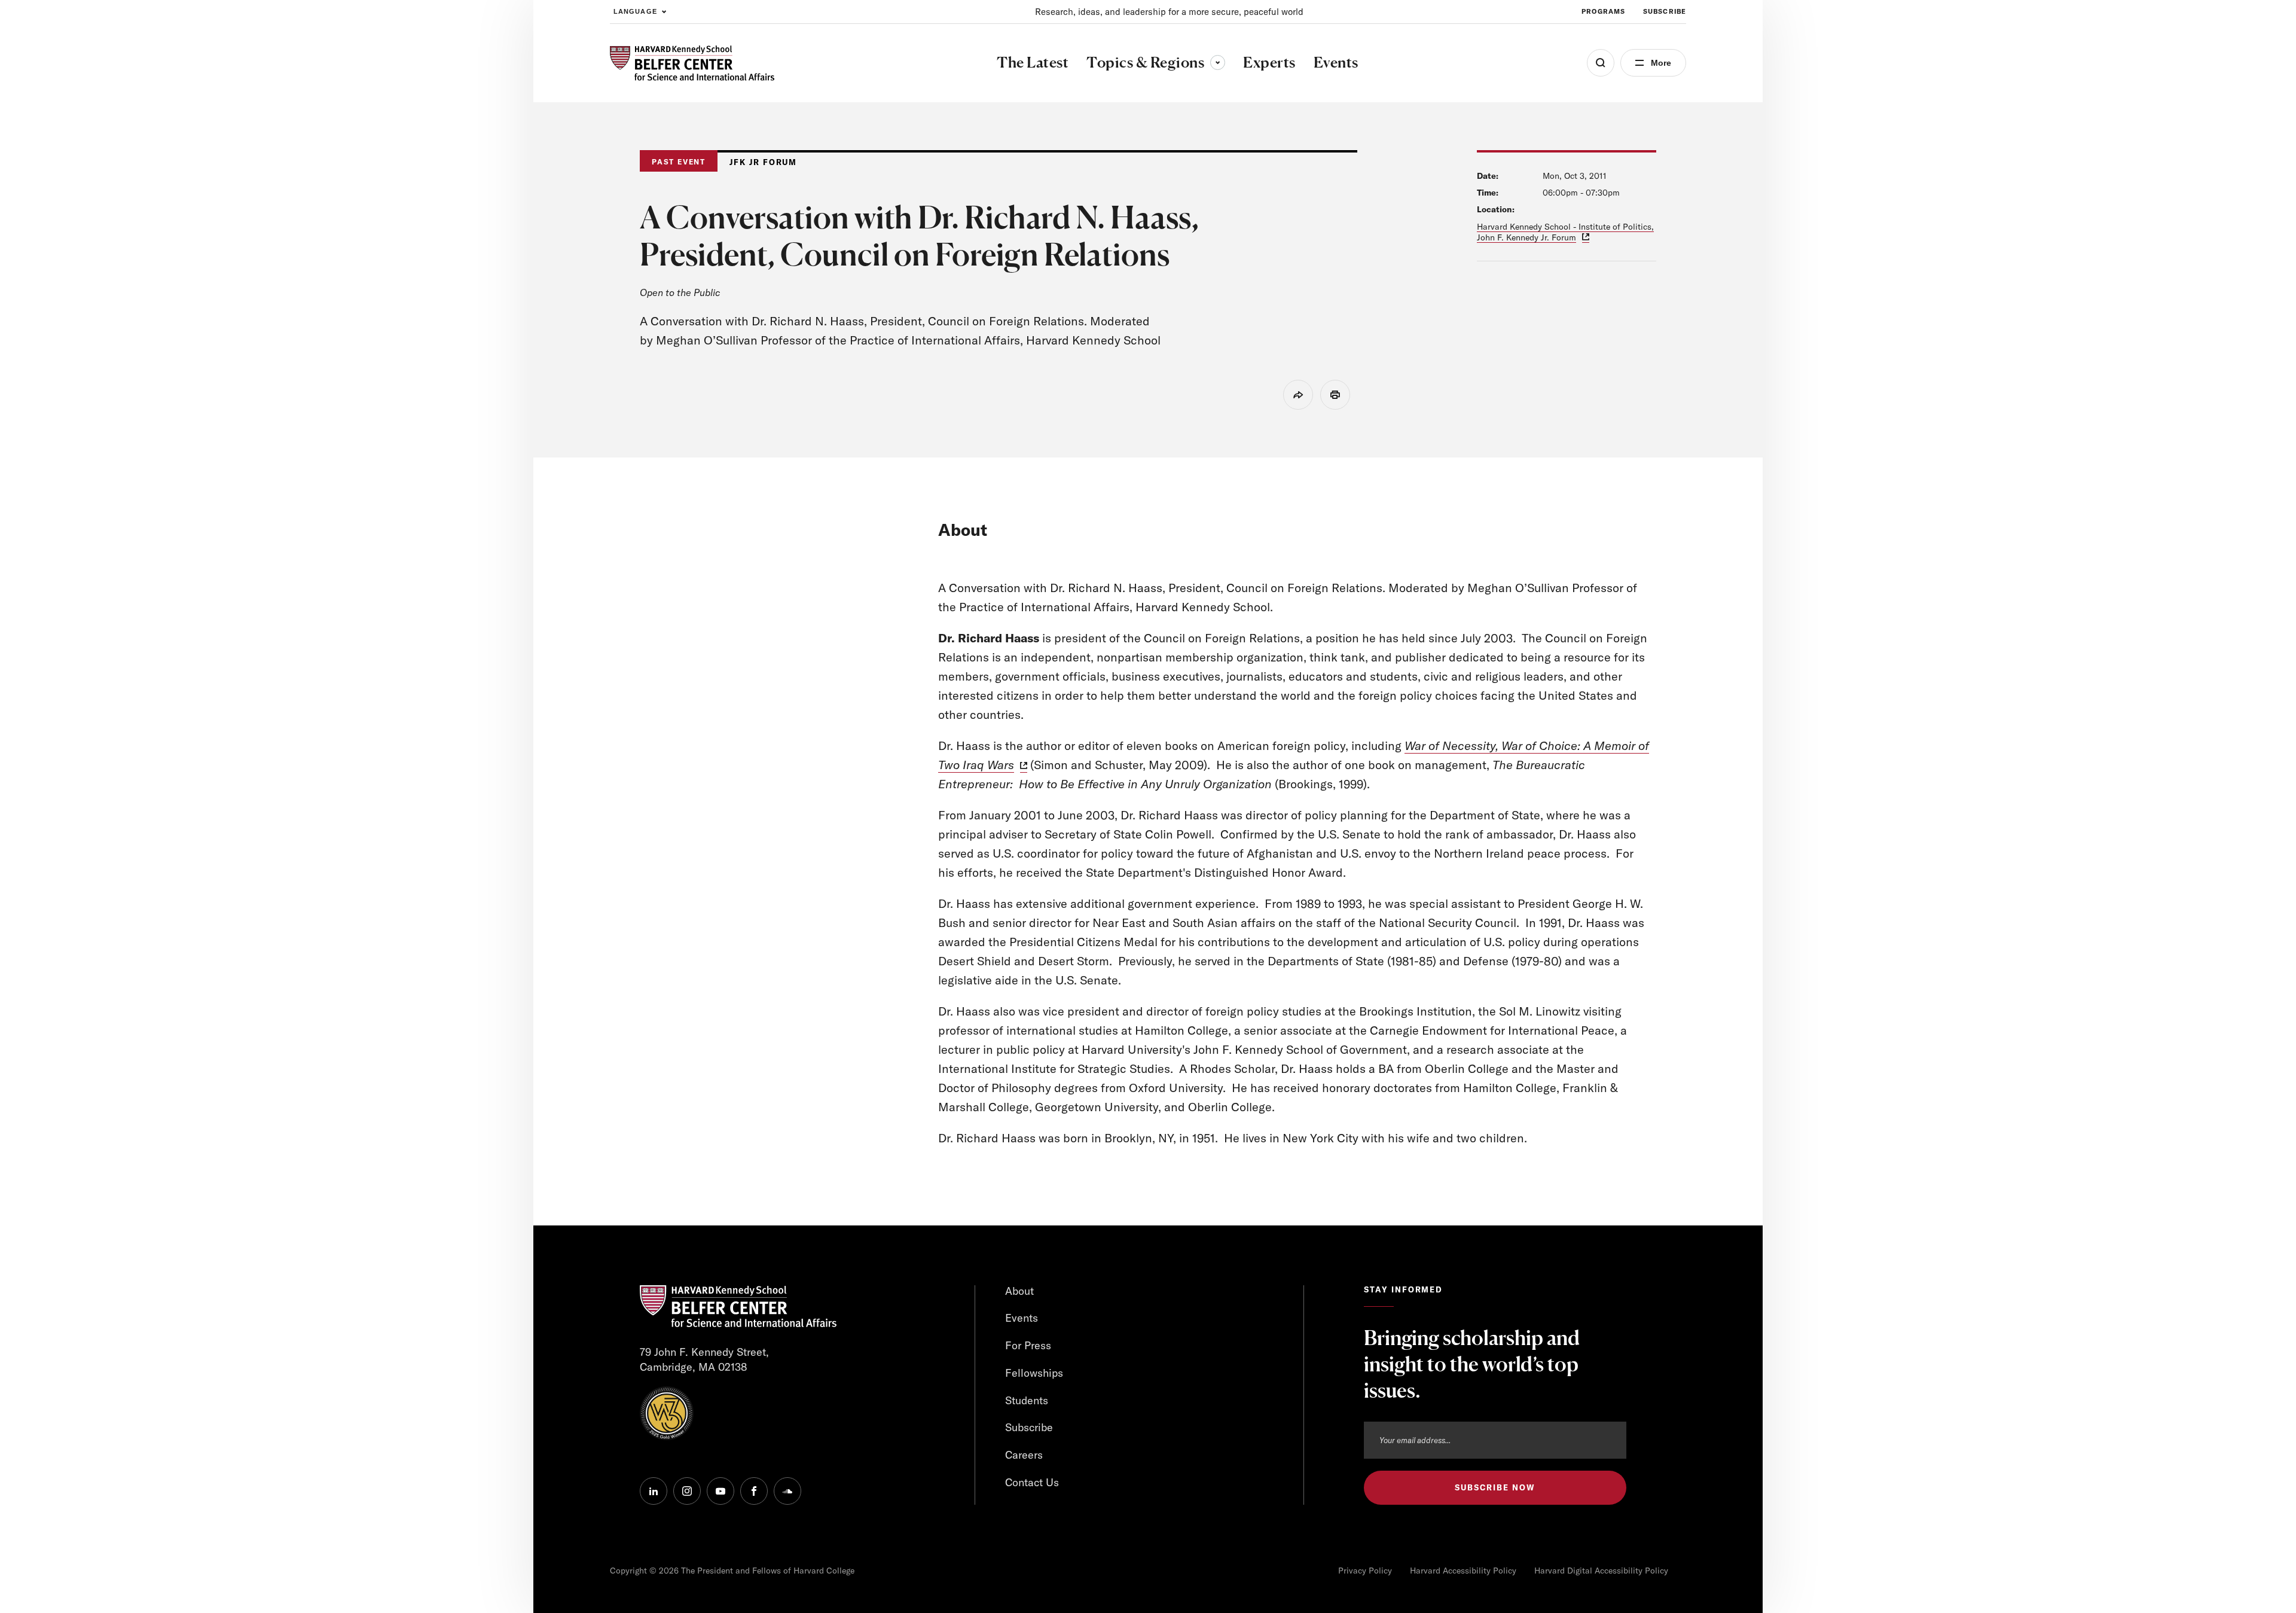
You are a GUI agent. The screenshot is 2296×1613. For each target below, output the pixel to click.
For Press (1028, 1345)
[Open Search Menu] (1601, 63)
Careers (1024, 1455)
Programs (1603, 11)
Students (1027, 1400)
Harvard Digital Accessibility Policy (1601, 1571)
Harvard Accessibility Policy (1463, 1571)
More (1661, 63)
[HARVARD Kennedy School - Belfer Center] (692, 63)
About (1019, 1291)
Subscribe (1665, 11)
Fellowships (1034, 1373)
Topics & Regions (1156, 62)
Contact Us (1032, 1482)
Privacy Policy (1365, 1571)
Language (635, 11)
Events (1022, 1318)
